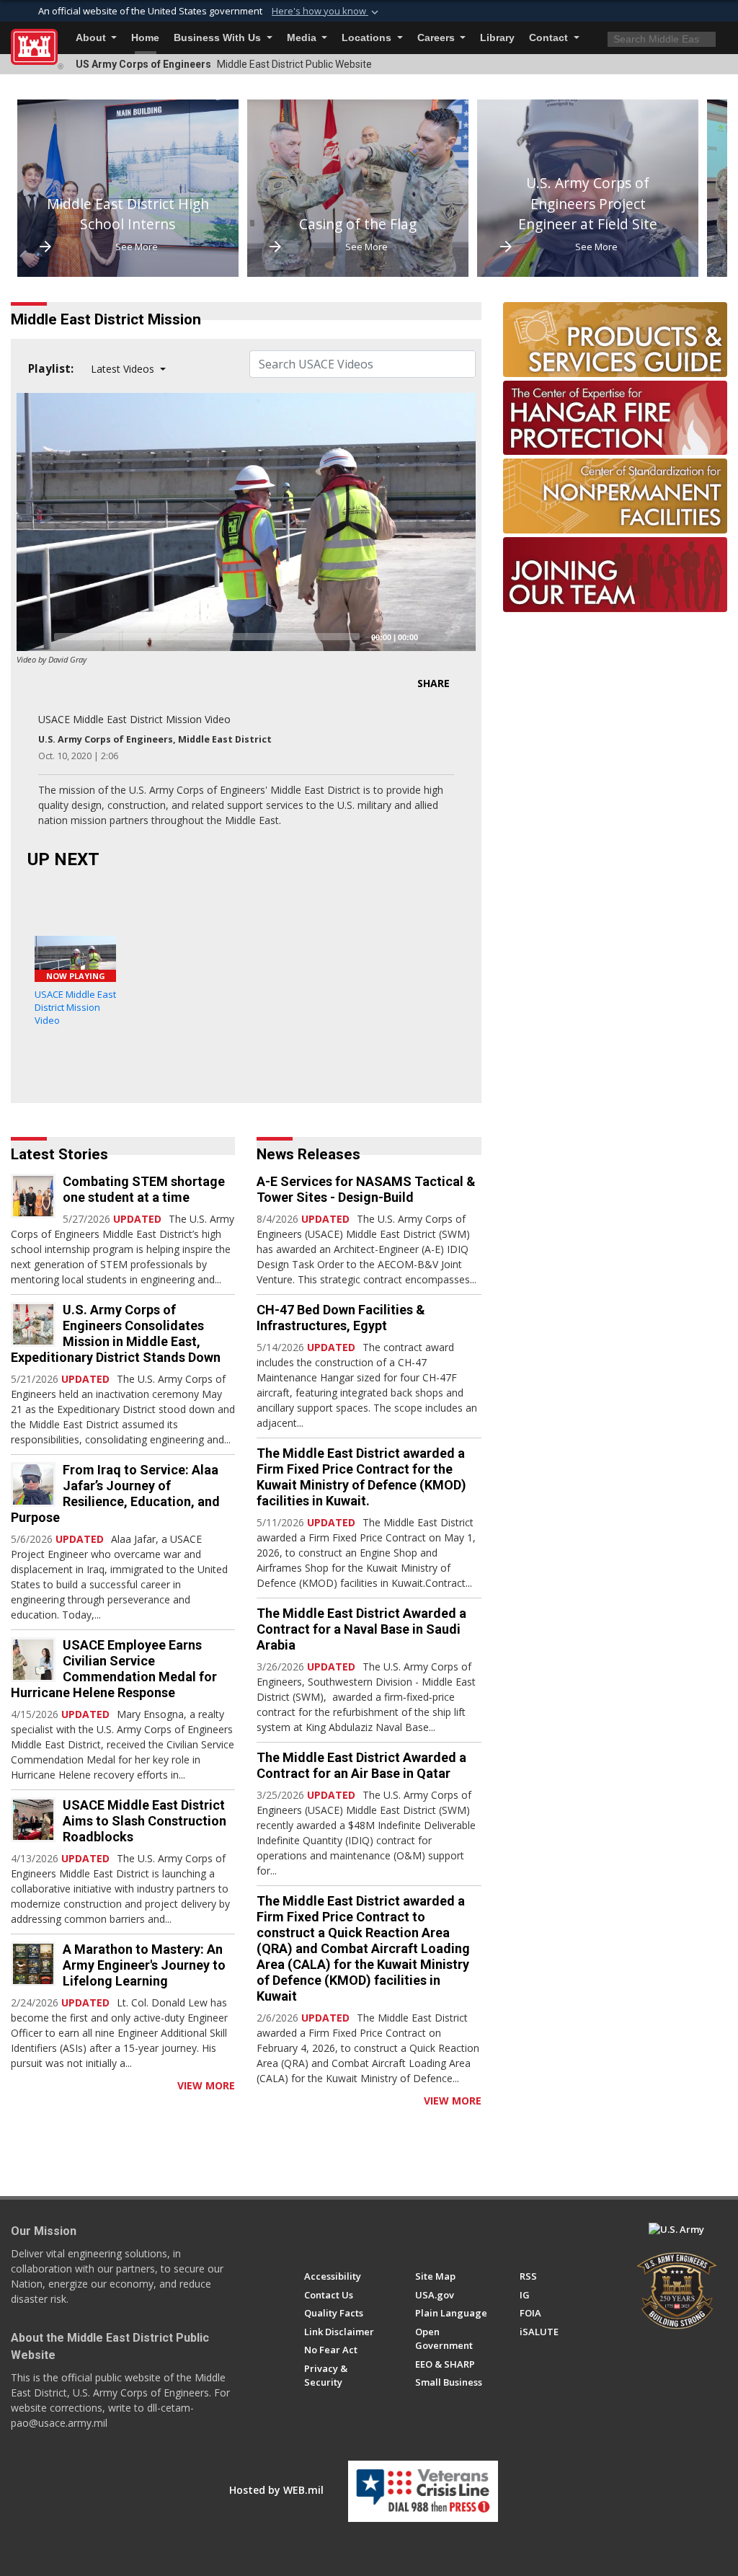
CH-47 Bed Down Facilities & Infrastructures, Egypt (341, 1318)
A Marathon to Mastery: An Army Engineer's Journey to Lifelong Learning (144, 1965)
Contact (550, 38)
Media (303, 38)
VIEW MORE (206, 2085)
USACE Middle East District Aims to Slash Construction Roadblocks (145, 1821)
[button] (326, 12)
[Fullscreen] (457, 637)
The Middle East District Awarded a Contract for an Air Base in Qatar (361, 1765)
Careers (437, 38)
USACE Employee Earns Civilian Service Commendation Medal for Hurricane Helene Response (114, 1669)
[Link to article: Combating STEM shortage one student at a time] (33, 1196)
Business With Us (219, 38)
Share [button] (434, 683)
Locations (368, 38)
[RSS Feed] (16, 2085)
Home (145, 38)
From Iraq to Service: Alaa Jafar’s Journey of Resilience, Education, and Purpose (115, 1493)
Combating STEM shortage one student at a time (144, 1189)
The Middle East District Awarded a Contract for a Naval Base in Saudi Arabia (361, 1629)
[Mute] (434, 637)
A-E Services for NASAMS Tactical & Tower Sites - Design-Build (366, 1189)
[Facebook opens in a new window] (311, 2236)
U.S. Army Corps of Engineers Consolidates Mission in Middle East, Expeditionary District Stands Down (116, 1333)
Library (497, 38)
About (92, 38)
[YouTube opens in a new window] (338, 2236)
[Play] (35, 637)
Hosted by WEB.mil (276, 2490)
